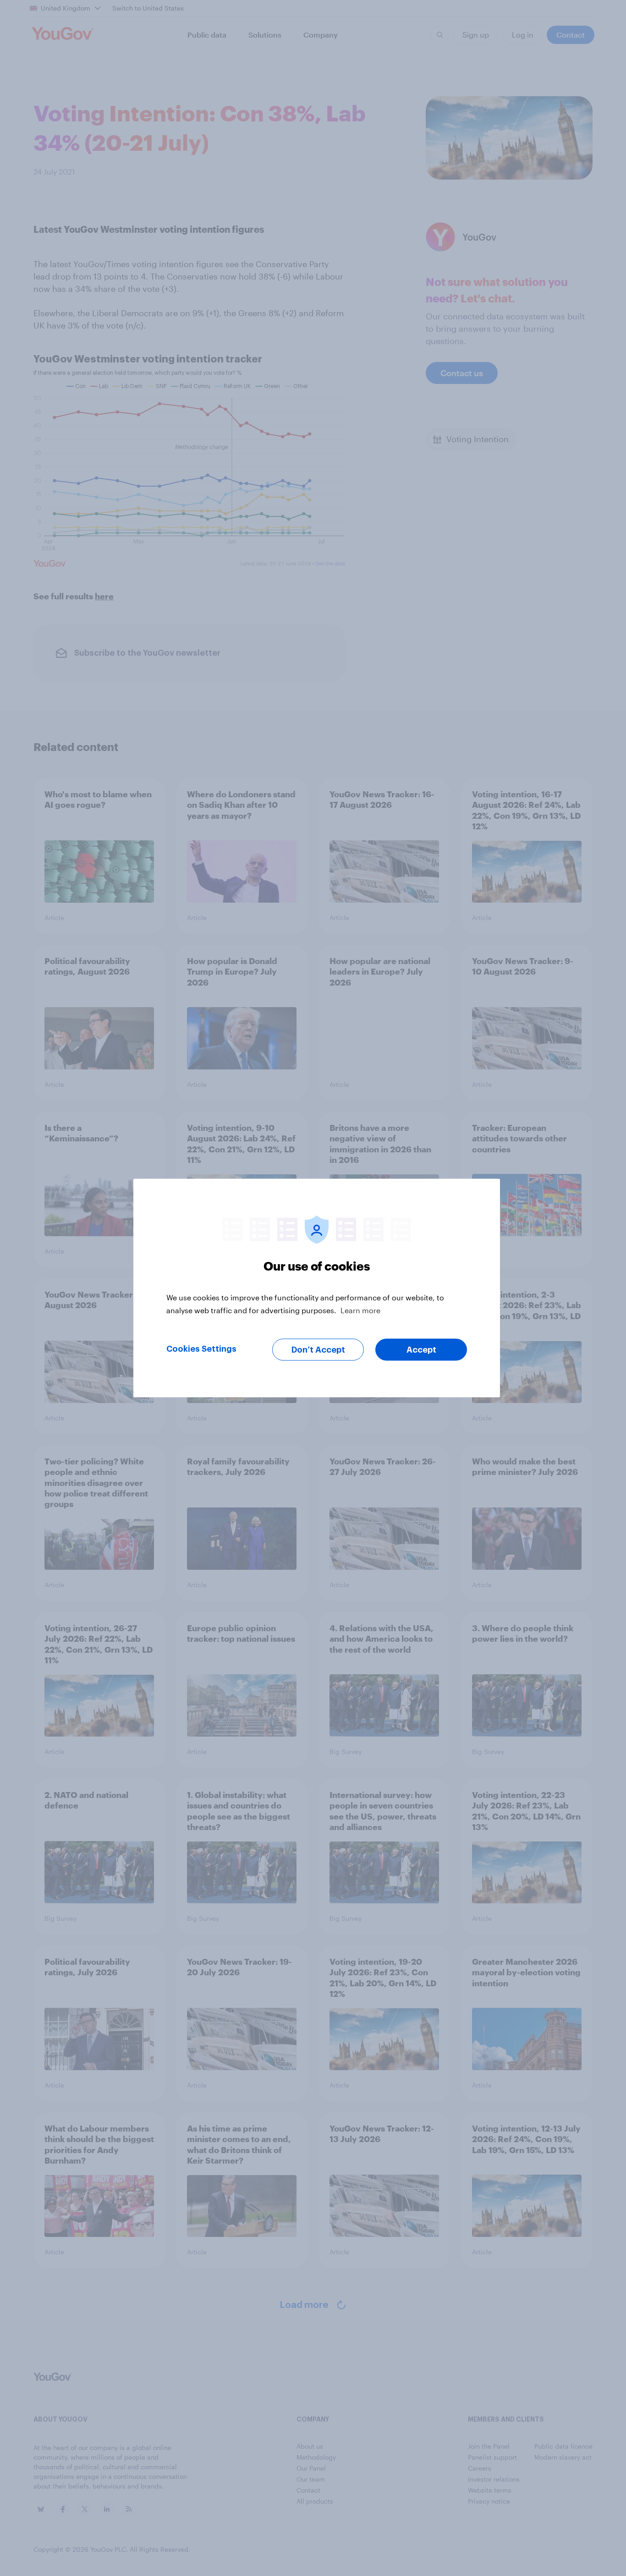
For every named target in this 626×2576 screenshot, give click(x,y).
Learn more (360, 1310)
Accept (421, 1350)
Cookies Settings (201, 1349)
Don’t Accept (318, 1350)
